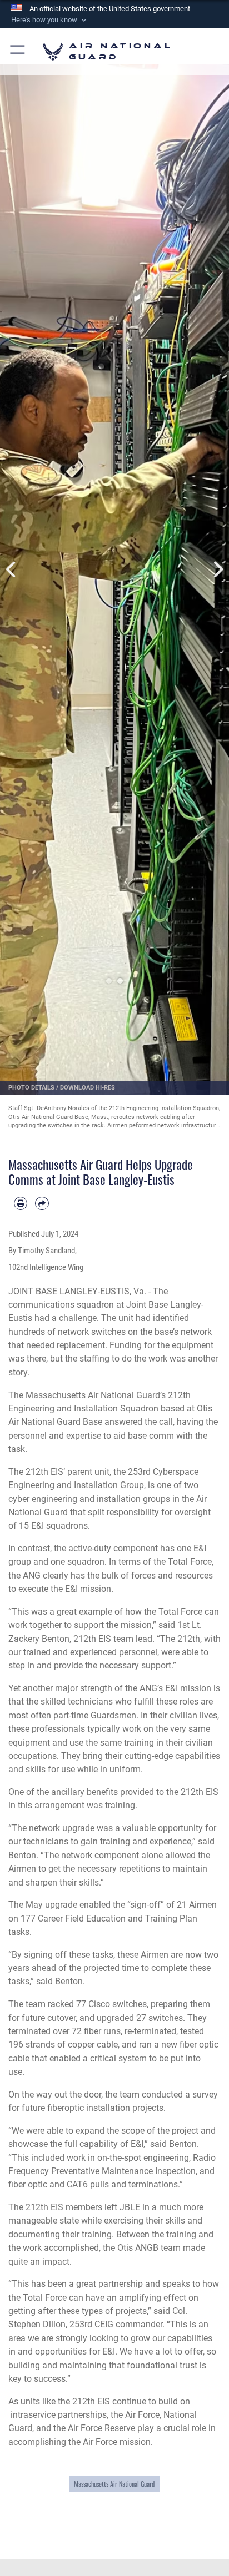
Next (218, 570)
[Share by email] (42, 1203)
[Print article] (21, 1203)
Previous (11, 570)
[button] (50, 20)
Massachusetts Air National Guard (114, 2484)
